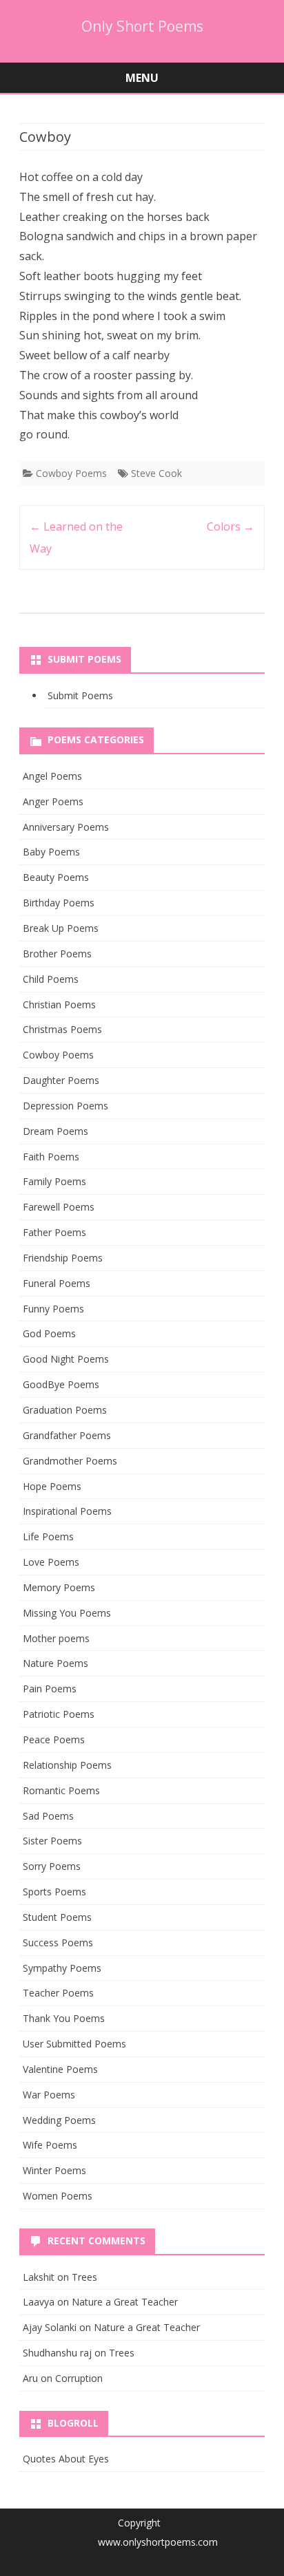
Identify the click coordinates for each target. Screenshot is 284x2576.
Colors (231, 526)
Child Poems (51, 979)
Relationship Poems (67, 1765)
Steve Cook (156, 473)
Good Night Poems (66, 1359)
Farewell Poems (59, 1207)
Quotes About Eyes (66, 2459)
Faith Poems (51, 1157)
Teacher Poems (58, 1993)
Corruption (79, 2378)
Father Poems (54, 1232)
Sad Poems (48, 1816)
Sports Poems (54, 1892)
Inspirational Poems (67, 1511)
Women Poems (58, 2196)
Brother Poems (57, 954)
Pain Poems (50, 1689)
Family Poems (54, 1181)
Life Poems (48, 1536)
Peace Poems (54, 1739)
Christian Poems (59, 1004)
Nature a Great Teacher (125, 2302)
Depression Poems (65, 1106)
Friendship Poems (63, 1258)
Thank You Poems (64, 2018)
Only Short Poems (142, 26)
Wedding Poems (59, 2120)
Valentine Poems (60, 2069)
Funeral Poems (57, 1283)
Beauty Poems (56, 877)
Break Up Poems (61, 928)
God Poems (49, 1333)
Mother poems (56, 1638)
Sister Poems (52, 1841)
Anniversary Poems (66, 827)
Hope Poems (52, 1486)
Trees (84, 2277)
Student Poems (57, 1917)
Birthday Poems (59, 903)
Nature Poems (55, 1663)
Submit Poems (80, 695)
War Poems (49, 2095)
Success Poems (58, 1942)
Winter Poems (54, 2170)
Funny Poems (53, 1309)
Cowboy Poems (71, 473)
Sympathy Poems (62, 1968)
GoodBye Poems (61, 1384)
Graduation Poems (65, 1410)
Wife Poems (50, 2145)
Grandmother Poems (70, 1461)
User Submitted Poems (74, 2044)
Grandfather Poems (67, 1435)
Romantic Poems (61, 1790)
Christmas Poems (62, 1029)
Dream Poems (55, 1131)
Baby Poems (51, 852)
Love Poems (51, 1562)
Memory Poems (59, 1587)
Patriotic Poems (59, 1714)
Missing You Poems (67, 1613)
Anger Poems (53, 801)
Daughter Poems (61, 1080)
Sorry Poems (52, 1866)
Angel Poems (52, 776)
